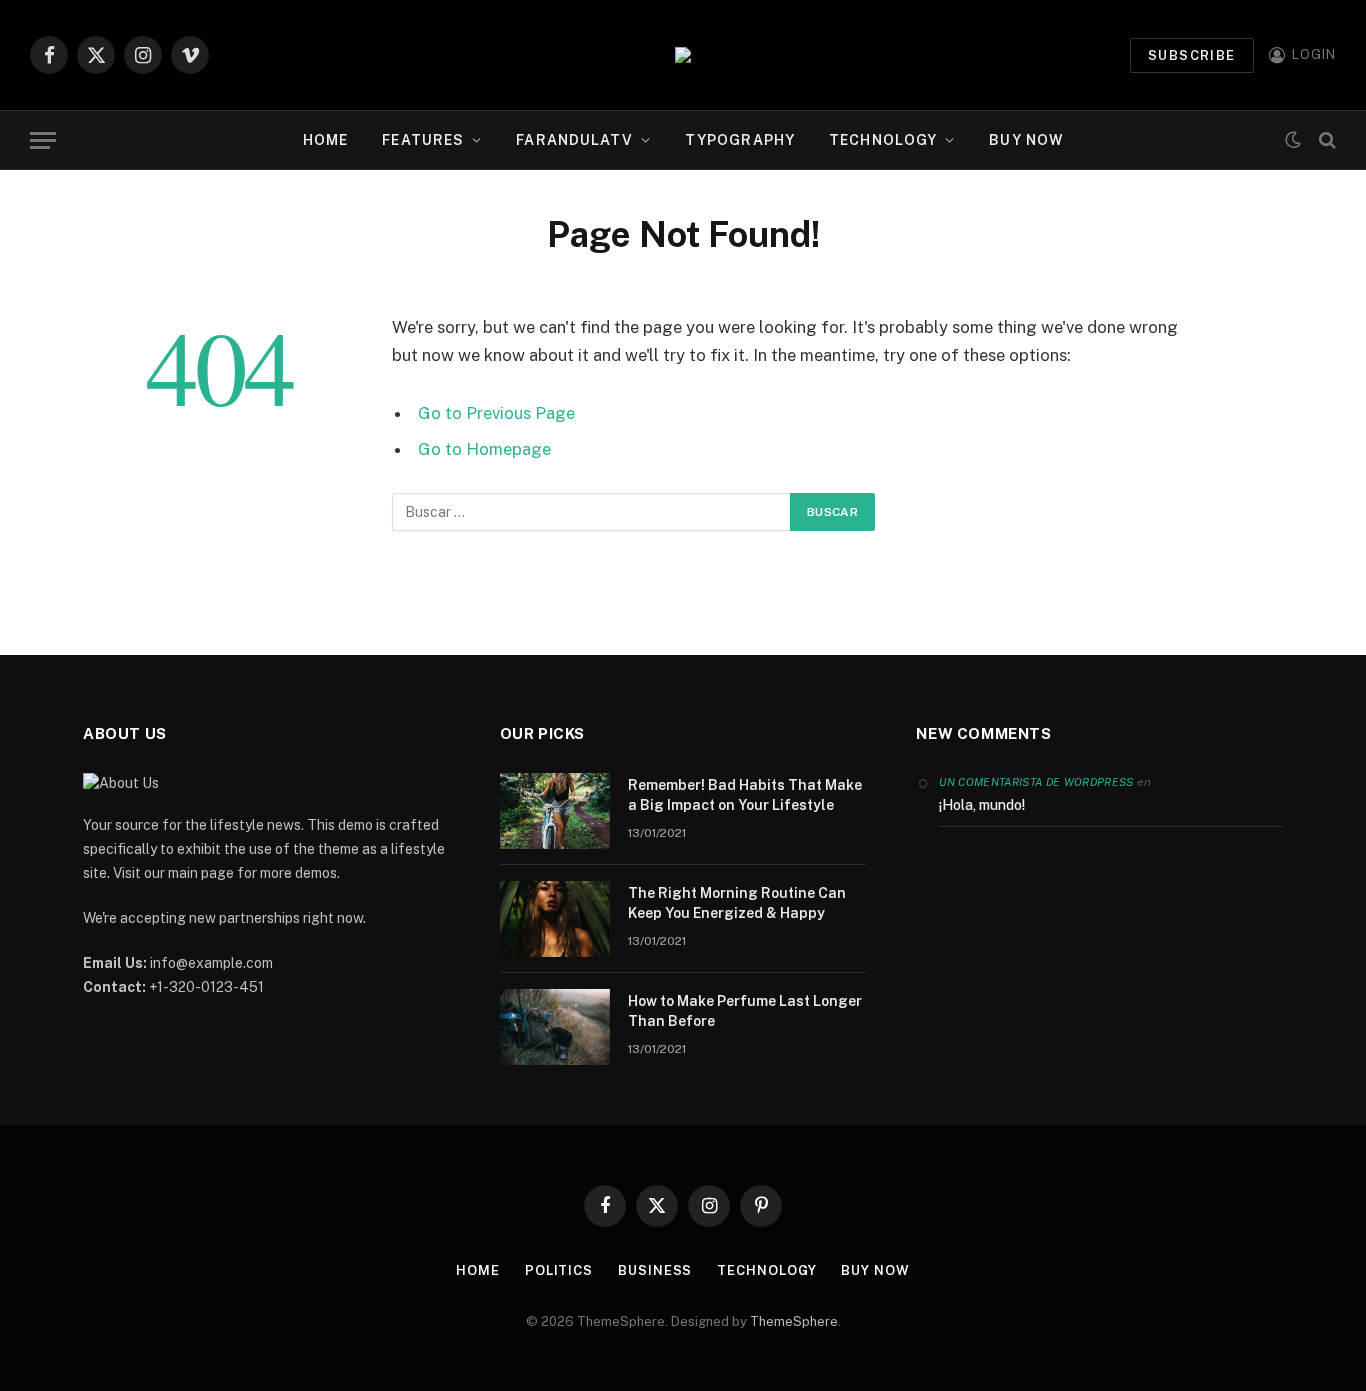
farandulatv (574, 140)
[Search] (1325, 140)
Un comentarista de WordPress (1036, 782)
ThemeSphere (794, 1321)
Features (423, 140)
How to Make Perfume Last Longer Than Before (745, 1011)
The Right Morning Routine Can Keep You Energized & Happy (737, 903)
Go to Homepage (484, 449)
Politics (559, 1270)
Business (655, 1270)
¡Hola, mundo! (982, 805)
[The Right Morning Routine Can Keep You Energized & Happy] (555, 919)
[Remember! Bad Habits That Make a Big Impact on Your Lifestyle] (555, 811)
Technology (883, 140)
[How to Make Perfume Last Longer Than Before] (555, 1027)
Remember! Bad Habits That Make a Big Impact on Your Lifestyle (745, 795)
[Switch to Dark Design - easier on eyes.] (1293, 140)
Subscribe (1192, 55)
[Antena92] (683, 55)
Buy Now (1026, 140)
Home (325, 140)
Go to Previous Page (496, 413)
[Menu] (43, 140)
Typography (740, 140)
